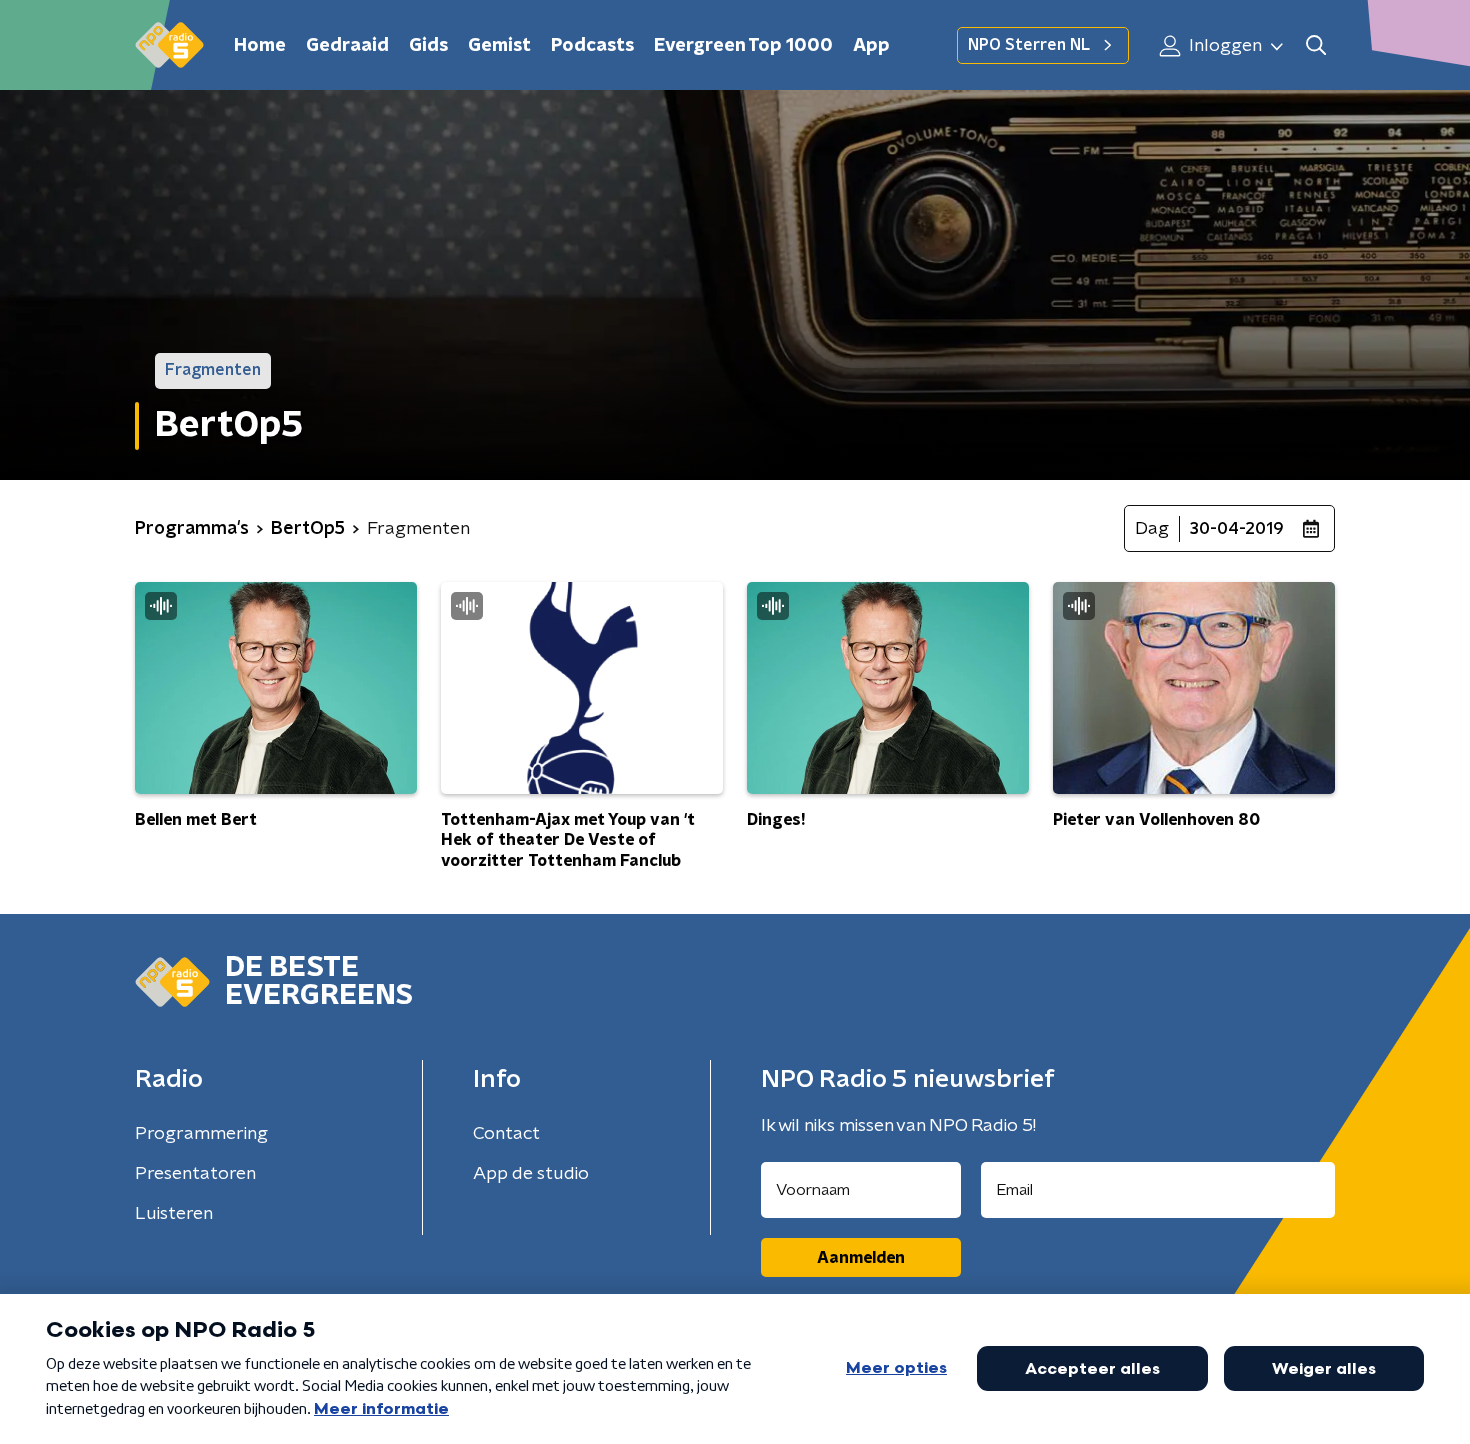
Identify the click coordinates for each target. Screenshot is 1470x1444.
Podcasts (592, 46)
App (871, 46)
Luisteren (174, 1214)
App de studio (531, 1174)
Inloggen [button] (1223, 46)
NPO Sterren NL (1029, 45)
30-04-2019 (1237, 529)
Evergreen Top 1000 (743, 46)
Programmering (201, 1134)
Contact (506, 1134)
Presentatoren (195, 1174)
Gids (428, 46)
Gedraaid (347, 46)
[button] (1315, 45)
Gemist (499, 46)
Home (260, 46)
